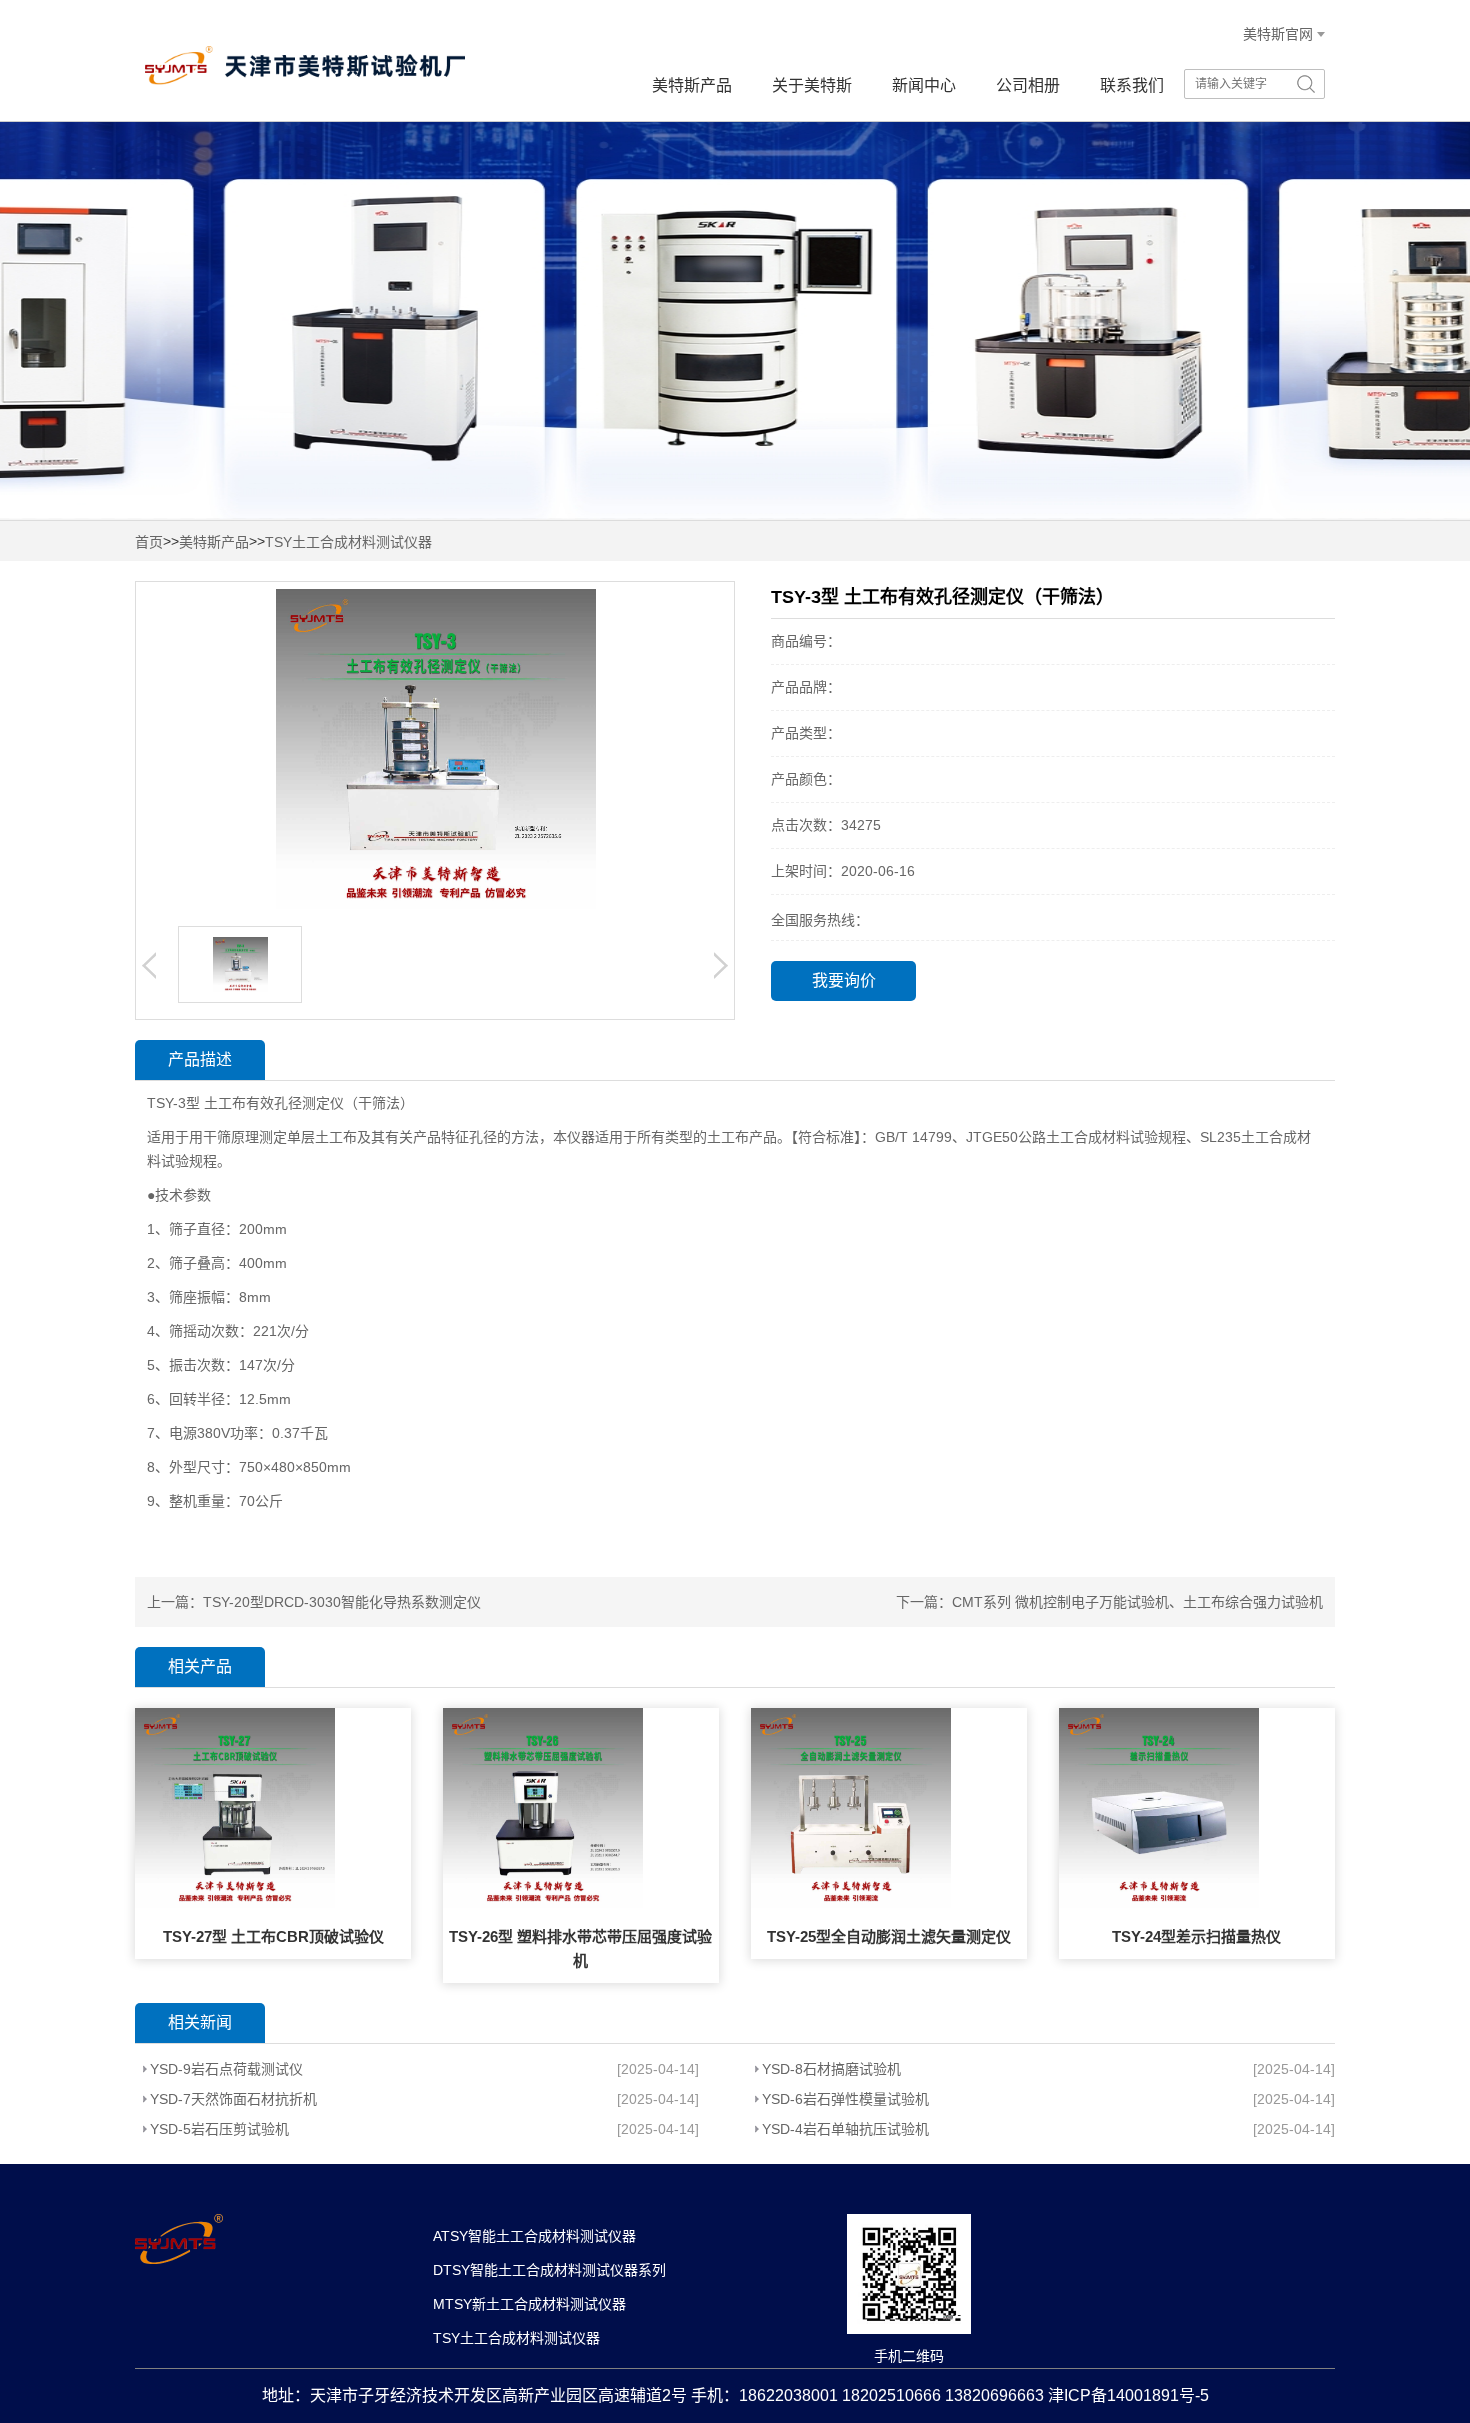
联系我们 (1132, 85)
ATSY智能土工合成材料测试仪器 (534, 2236)
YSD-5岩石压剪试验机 (219, 2129)
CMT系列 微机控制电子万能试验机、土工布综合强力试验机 (1137, 1602)
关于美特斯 (812, 85)
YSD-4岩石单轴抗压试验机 (845, 2129)
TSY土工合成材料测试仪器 (348, 542)
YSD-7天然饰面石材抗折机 (233, 2099)
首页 (149, 542)
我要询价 (844, 980)
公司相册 (1028, 85)
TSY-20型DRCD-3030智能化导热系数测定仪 (342, 1602)
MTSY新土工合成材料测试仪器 (529, 2304)
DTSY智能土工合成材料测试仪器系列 (549, 2270)
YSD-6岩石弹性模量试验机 (845, 2099)
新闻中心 (924, 85)
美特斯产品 (692, 85)
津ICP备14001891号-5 (1128, 2395)
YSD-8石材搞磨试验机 (831, 2069)
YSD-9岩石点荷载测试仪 (226, 2069)
